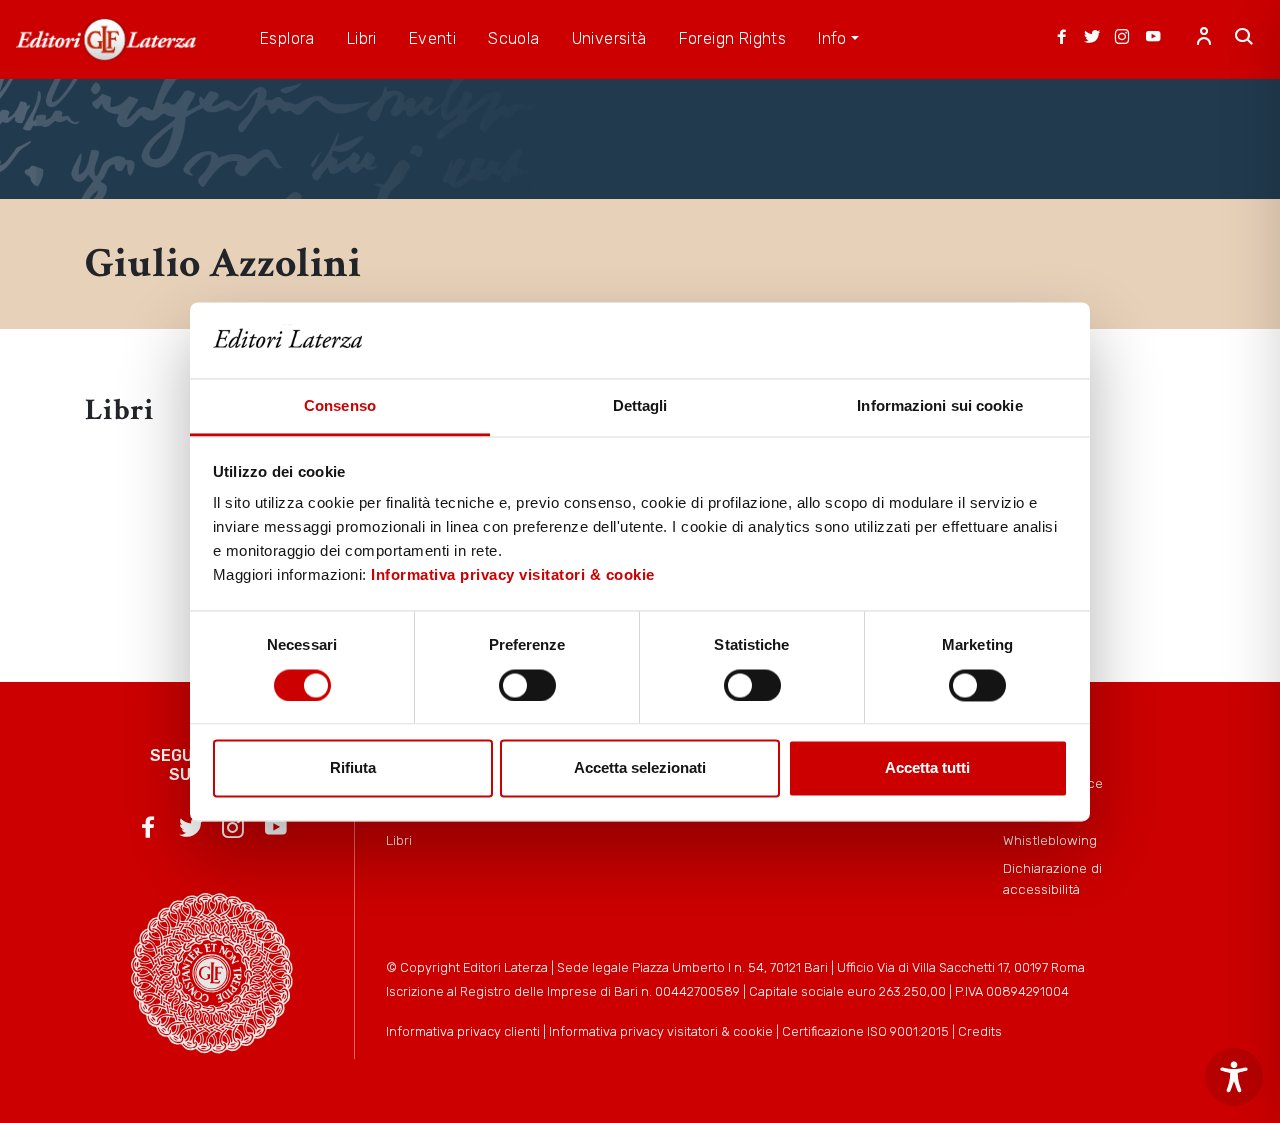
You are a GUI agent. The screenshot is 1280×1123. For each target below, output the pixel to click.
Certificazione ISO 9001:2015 (865, 1031)
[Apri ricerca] (1244, 39)
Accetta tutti (927, 768)
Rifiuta (353, 768)
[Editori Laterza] (106, 39)
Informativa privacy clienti (463, 1031)
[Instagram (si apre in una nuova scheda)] (1122, 39)
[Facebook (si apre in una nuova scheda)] (1062, 39)
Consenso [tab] (340, 406)
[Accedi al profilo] (1204, 39)
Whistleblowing (1050, 840)
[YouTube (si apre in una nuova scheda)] (1153, 39)
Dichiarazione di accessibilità (1052, 878)
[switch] (527, 685)
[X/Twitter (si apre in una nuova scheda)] (1092, 39)
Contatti (1028, 812)
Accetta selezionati (640, 768)
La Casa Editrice (1053, 783)
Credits (980, 1031)
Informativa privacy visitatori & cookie (513, 575)
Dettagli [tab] (640, 406)
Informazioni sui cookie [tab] (939, 406)
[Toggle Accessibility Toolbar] (1234, 1077)
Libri (399, 840)
